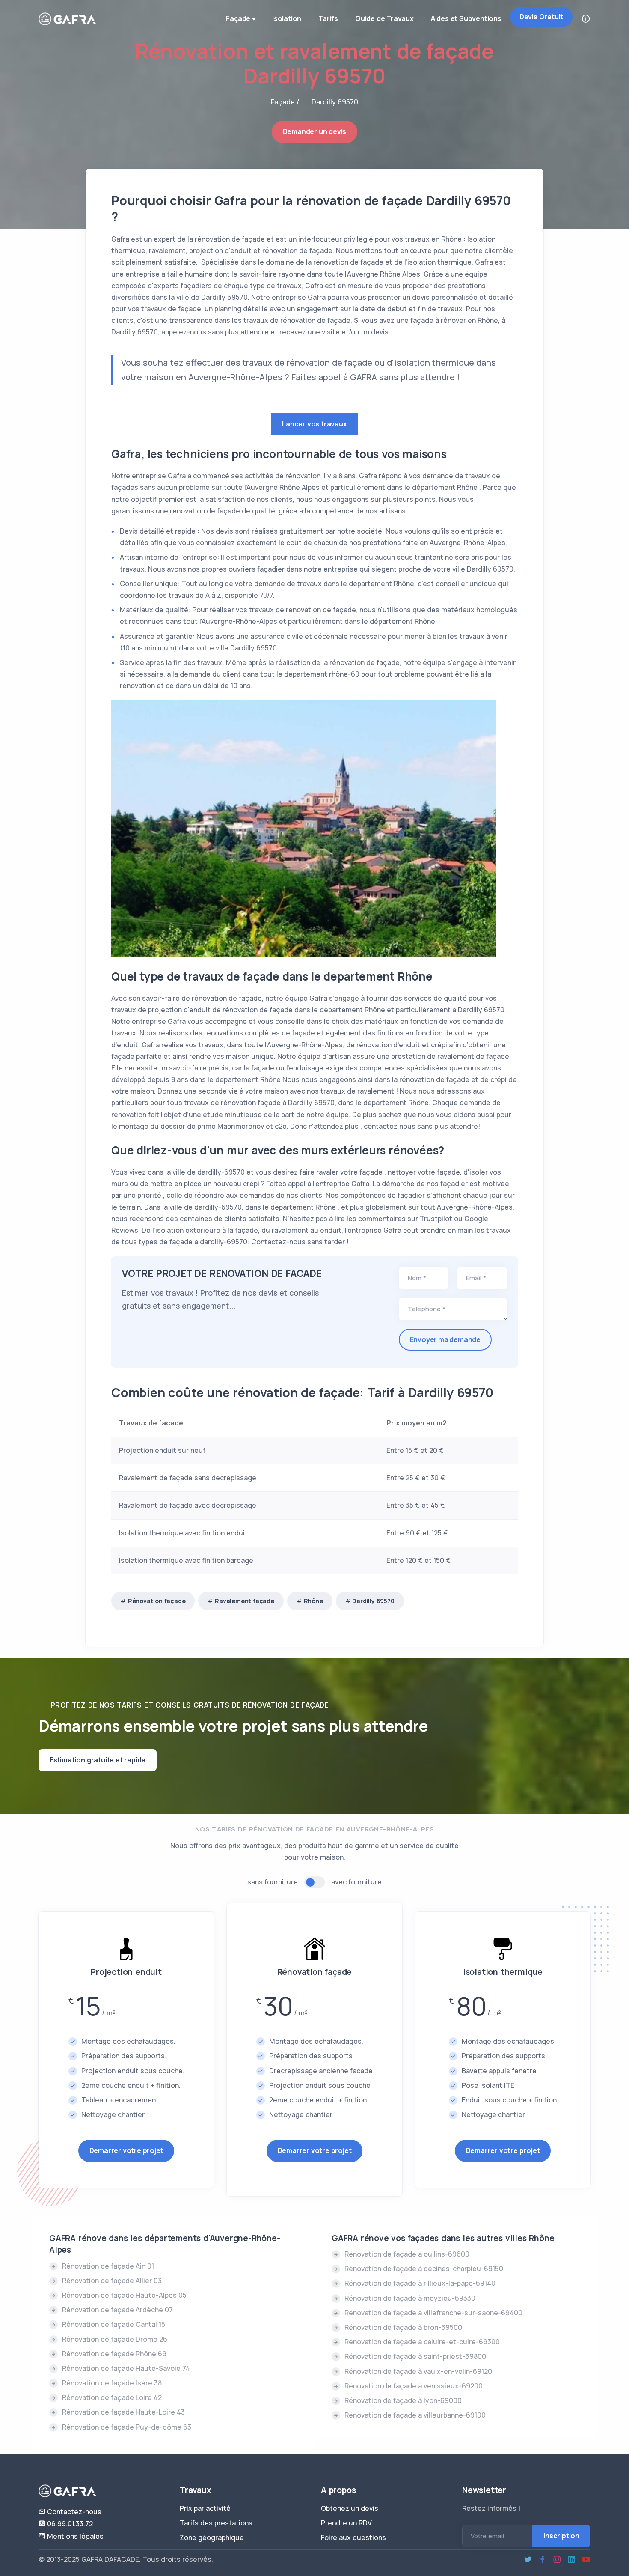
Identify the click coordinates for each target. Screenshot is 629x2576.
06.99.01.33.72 (69, 2524)
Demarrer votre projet (126, 2150)
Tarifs (328, 18)
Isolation (287, 18)
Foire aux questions (353, 2537)
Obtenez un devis (350, 2508)
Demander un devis (315, 131)
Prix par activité (205, 2508)
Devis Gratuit (541, 17)
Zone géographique (212, 2537)
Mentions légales (74, 2536)
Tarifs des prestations (216, 2523)
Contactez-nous (73, 2512)
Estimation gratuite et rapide (98, 1760)
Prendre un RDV (346, 2523)
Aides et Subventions (466, 18)
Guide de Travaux (384, 18)
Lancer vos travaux (314, 424)
